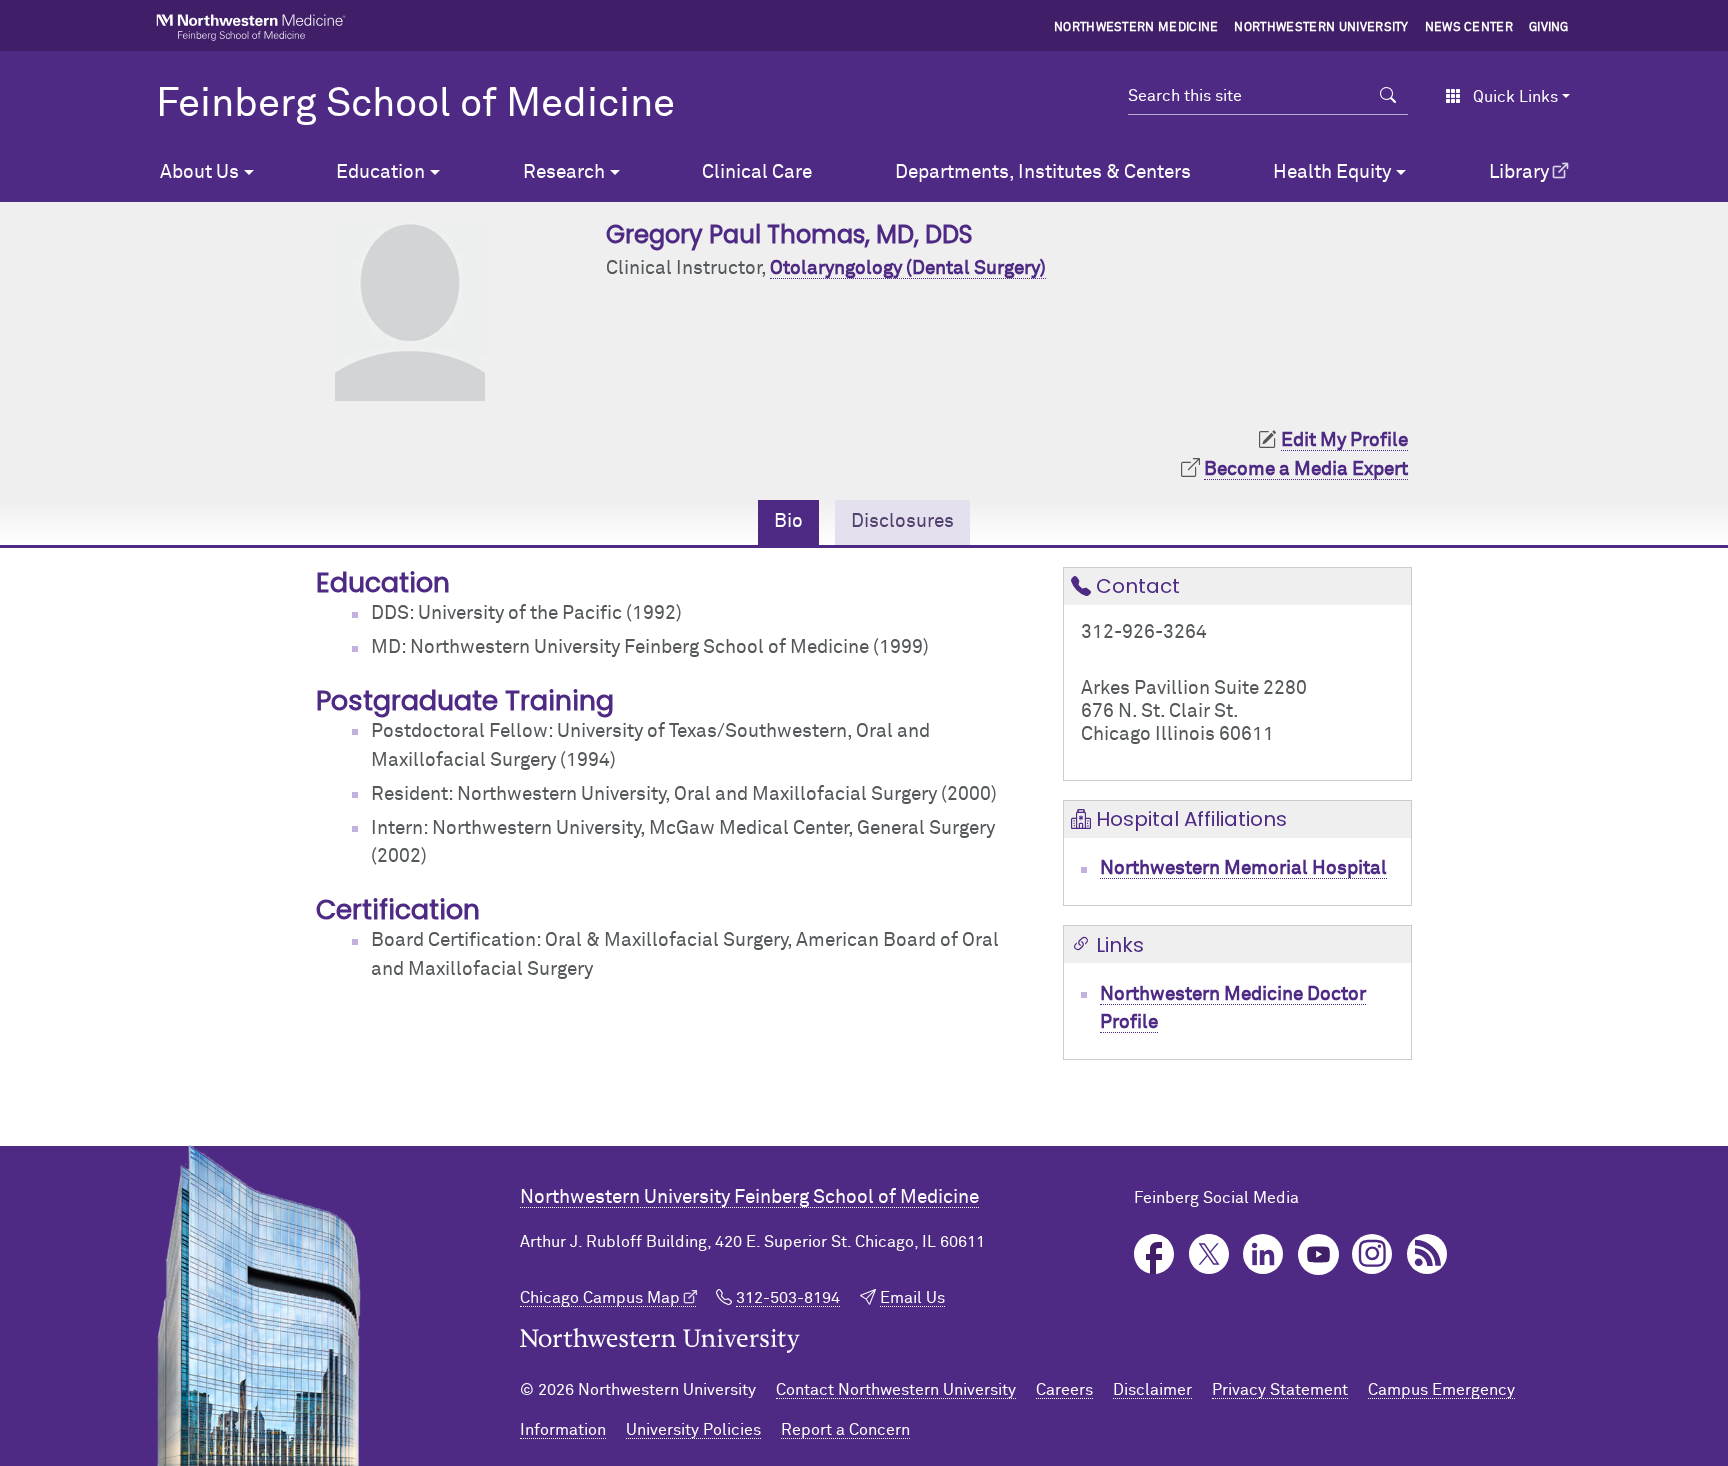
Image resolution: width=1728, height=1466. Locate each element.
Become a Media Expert (1306, 469)
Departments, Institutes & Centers (1043, 172)
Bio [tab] (788, 521)
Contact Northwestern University (896, 1390)
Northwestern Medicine (1136, 28)
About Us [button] (199, 172)
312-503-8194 (788, 1298)
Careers (1064, 1390)
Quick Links (1515, 97)
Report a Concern (845, 1430)
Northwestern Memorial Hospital (1243, 868)
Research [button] (564, 172)
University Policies (693, 1430)
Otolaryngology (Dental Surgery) (908, 268)
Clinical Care (757, 172)
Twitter (1209, 1254)
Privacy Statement (1280, 1390)
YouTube (1318, 1254)
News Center (1469, 28)
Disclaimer (1152, 1390)
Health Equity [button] (1332, 172)
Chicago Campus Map (600, 1298)
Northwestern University (1321, 28)
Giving (1549, 28)
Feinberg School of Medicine (415, 105)
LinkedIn (1263, 1254)
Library (1519, 172)
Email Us (912, 1298)
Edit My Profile (1344, 440)
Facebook (1154, 1254)
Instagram (1372, 1254)
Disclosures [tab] (902, 521)
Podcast (1427, 1254)
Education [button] (380, 172)
